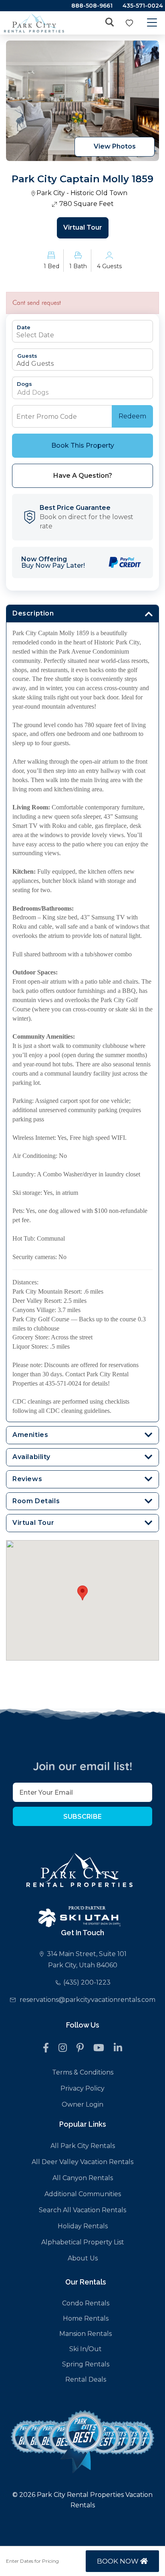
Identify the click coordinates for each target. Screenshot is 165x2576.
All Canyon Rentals (83, 2178)
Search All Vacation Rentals (82, 2210)
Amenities (30, 1435)
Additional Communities (83, 2194)
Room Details (36, 1501)
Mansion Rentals (86, 2334)
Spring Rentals (86, 2364)
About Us (83, 2258)
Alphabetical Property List (83, 2242)
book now (119, 2561)
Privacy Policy (82, 2088)
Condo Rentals (86, 2303)
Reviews (27, 1479)
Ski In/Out (86, 2349)
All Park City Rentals (83, 2146)
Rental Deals (86, 2379)
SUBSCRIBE (82, 1817)
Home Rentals (86, 2318)
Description (33, 613)
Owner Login (82, 2104)
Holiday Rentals (83, 2226)
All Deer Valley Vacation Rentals (82, 2162)
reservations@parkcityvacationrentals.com (88, 2000)
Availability (31, 1457)
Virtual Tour (83, 227)
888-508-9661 (92, 6)
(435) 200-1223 (87, 1982)
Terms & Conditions (83, 2072)
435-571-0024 (143, 6)
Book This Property (83, 445)
